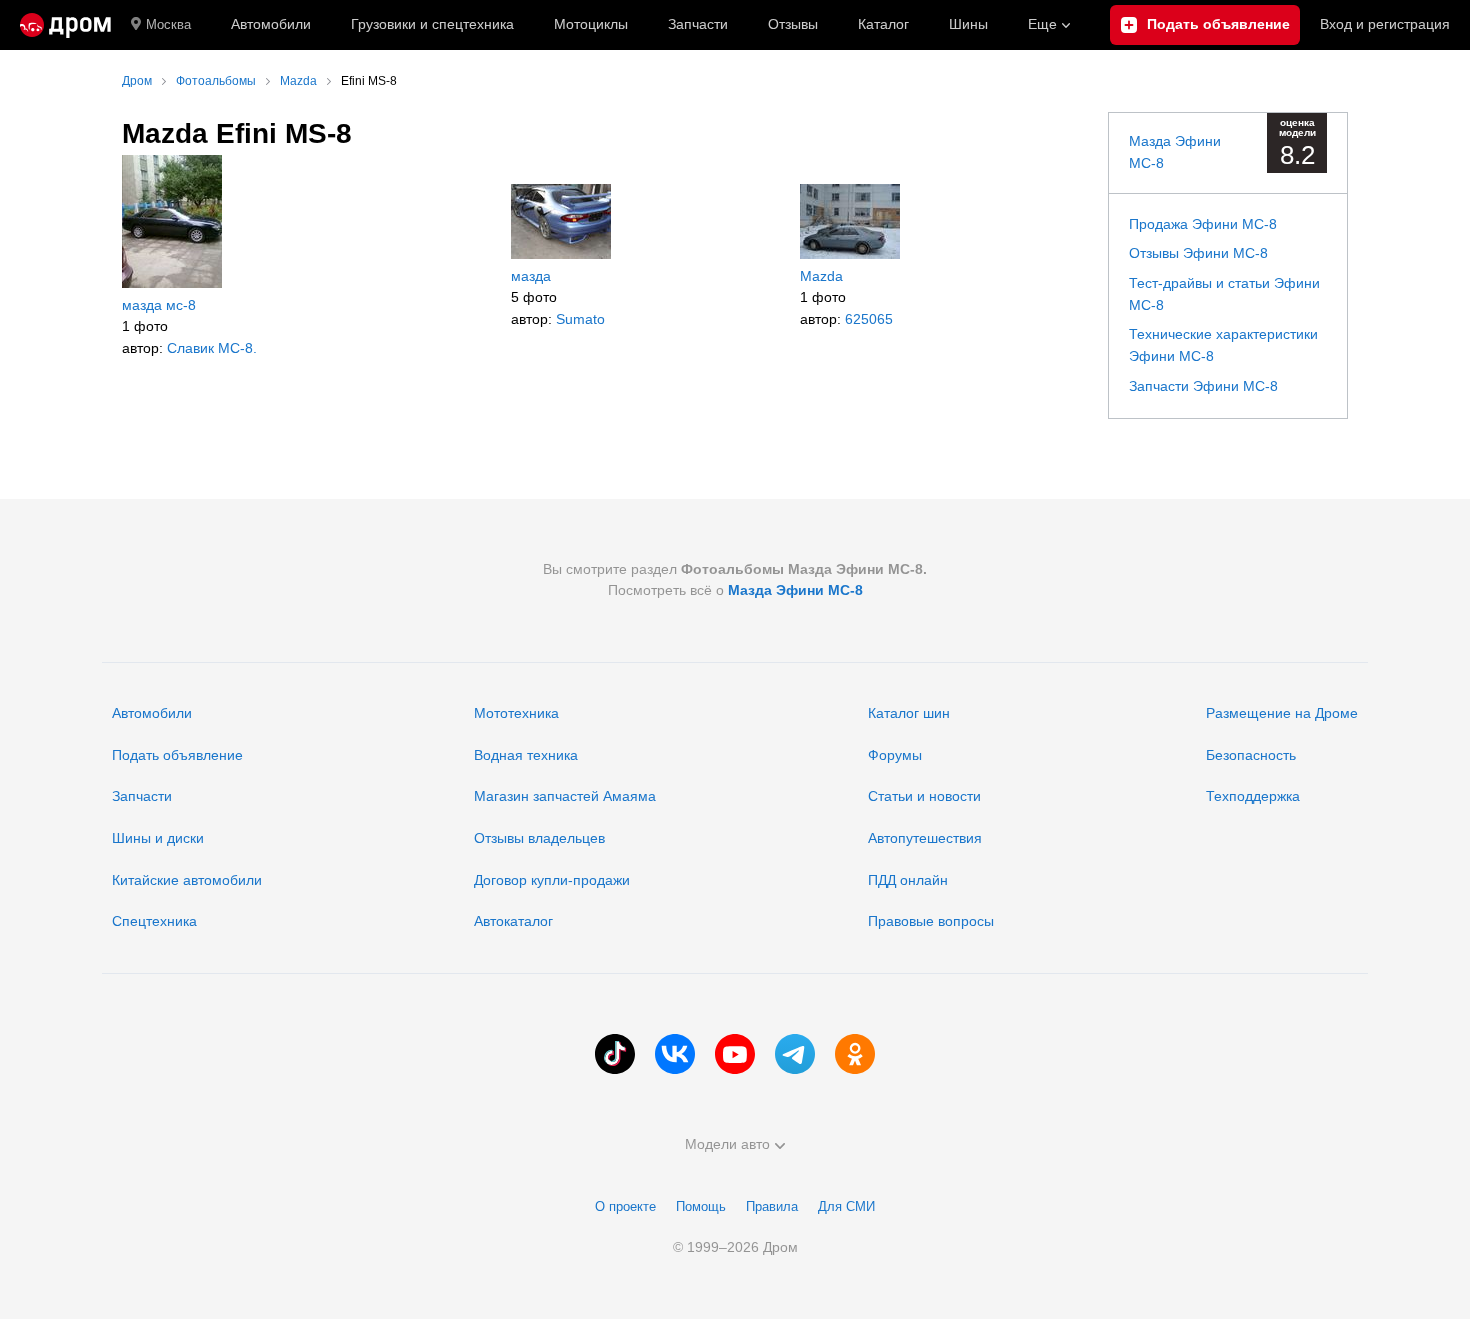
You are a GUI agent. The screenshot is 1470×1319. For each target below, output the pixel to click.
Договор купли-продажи (552, 880)
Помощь (701, 1206)
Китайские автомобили (187, 880)
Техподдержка (1253, 796)
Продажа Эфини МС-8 (1203, 224)
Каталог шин (909, 713)
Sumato (580, 319)
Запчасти (698, 24)
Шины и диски (158, 838)
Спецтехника (154, 921)
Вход (1385, 24)
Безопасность (1251, 755)
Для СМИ (846, 1206)
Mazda (821, 276)
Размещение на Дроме (1282, 713)
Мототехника (516, 713)
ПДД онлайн (908, 880)
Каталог (883, 24)
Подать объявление (177, 755)
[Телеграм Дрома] (795, 1054)
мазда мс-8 (159, 305)
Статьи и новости (924, 796)
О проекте (625, 1206)
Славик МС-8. (212, 348)
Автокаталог (513, 921)
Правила (772, 1206)
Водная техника (526, 755)
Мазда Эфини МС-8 (795, 590)
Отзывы (793, 24)
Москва (168, 24)
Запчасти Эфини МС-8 (1203, 386)
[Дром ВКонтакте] (675, 1054)
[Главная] (65, 25)
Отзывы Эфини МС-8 (1198, 253)
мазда (531, 276)
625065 (869, 319)
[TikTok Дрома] (615, 1054)
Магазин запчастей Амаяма (565, 796)
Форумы (895, 755)
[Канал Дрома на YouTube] (735, 1054)
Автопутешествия (925, 838)
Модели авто (727, 1144)
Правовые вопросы (931, 921)
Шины (968, 24)
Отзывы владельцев (539, 838)
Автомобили (271, 24)
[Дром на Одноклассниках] (855, 1054)
